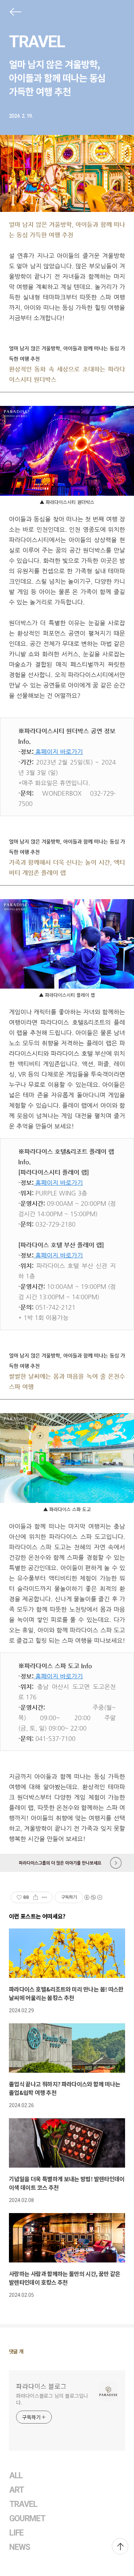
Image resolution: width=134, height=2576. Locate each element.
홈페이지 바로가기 (59, 752)
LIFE (16, 2533)
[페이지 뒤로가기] (15, 13)
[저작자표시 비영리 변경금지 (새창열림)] (93, 1897)
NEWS (20, 2547)
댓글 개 (16, 2351)
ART (17, 2490)
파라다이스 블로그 (41, 2386)
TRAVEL (37, 42)
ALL (16, 2476)
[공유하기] (36, 1897)
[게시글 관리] (44, 1897)
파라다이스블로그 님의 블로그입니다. (52, 2399)
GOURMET (28, 2519)
